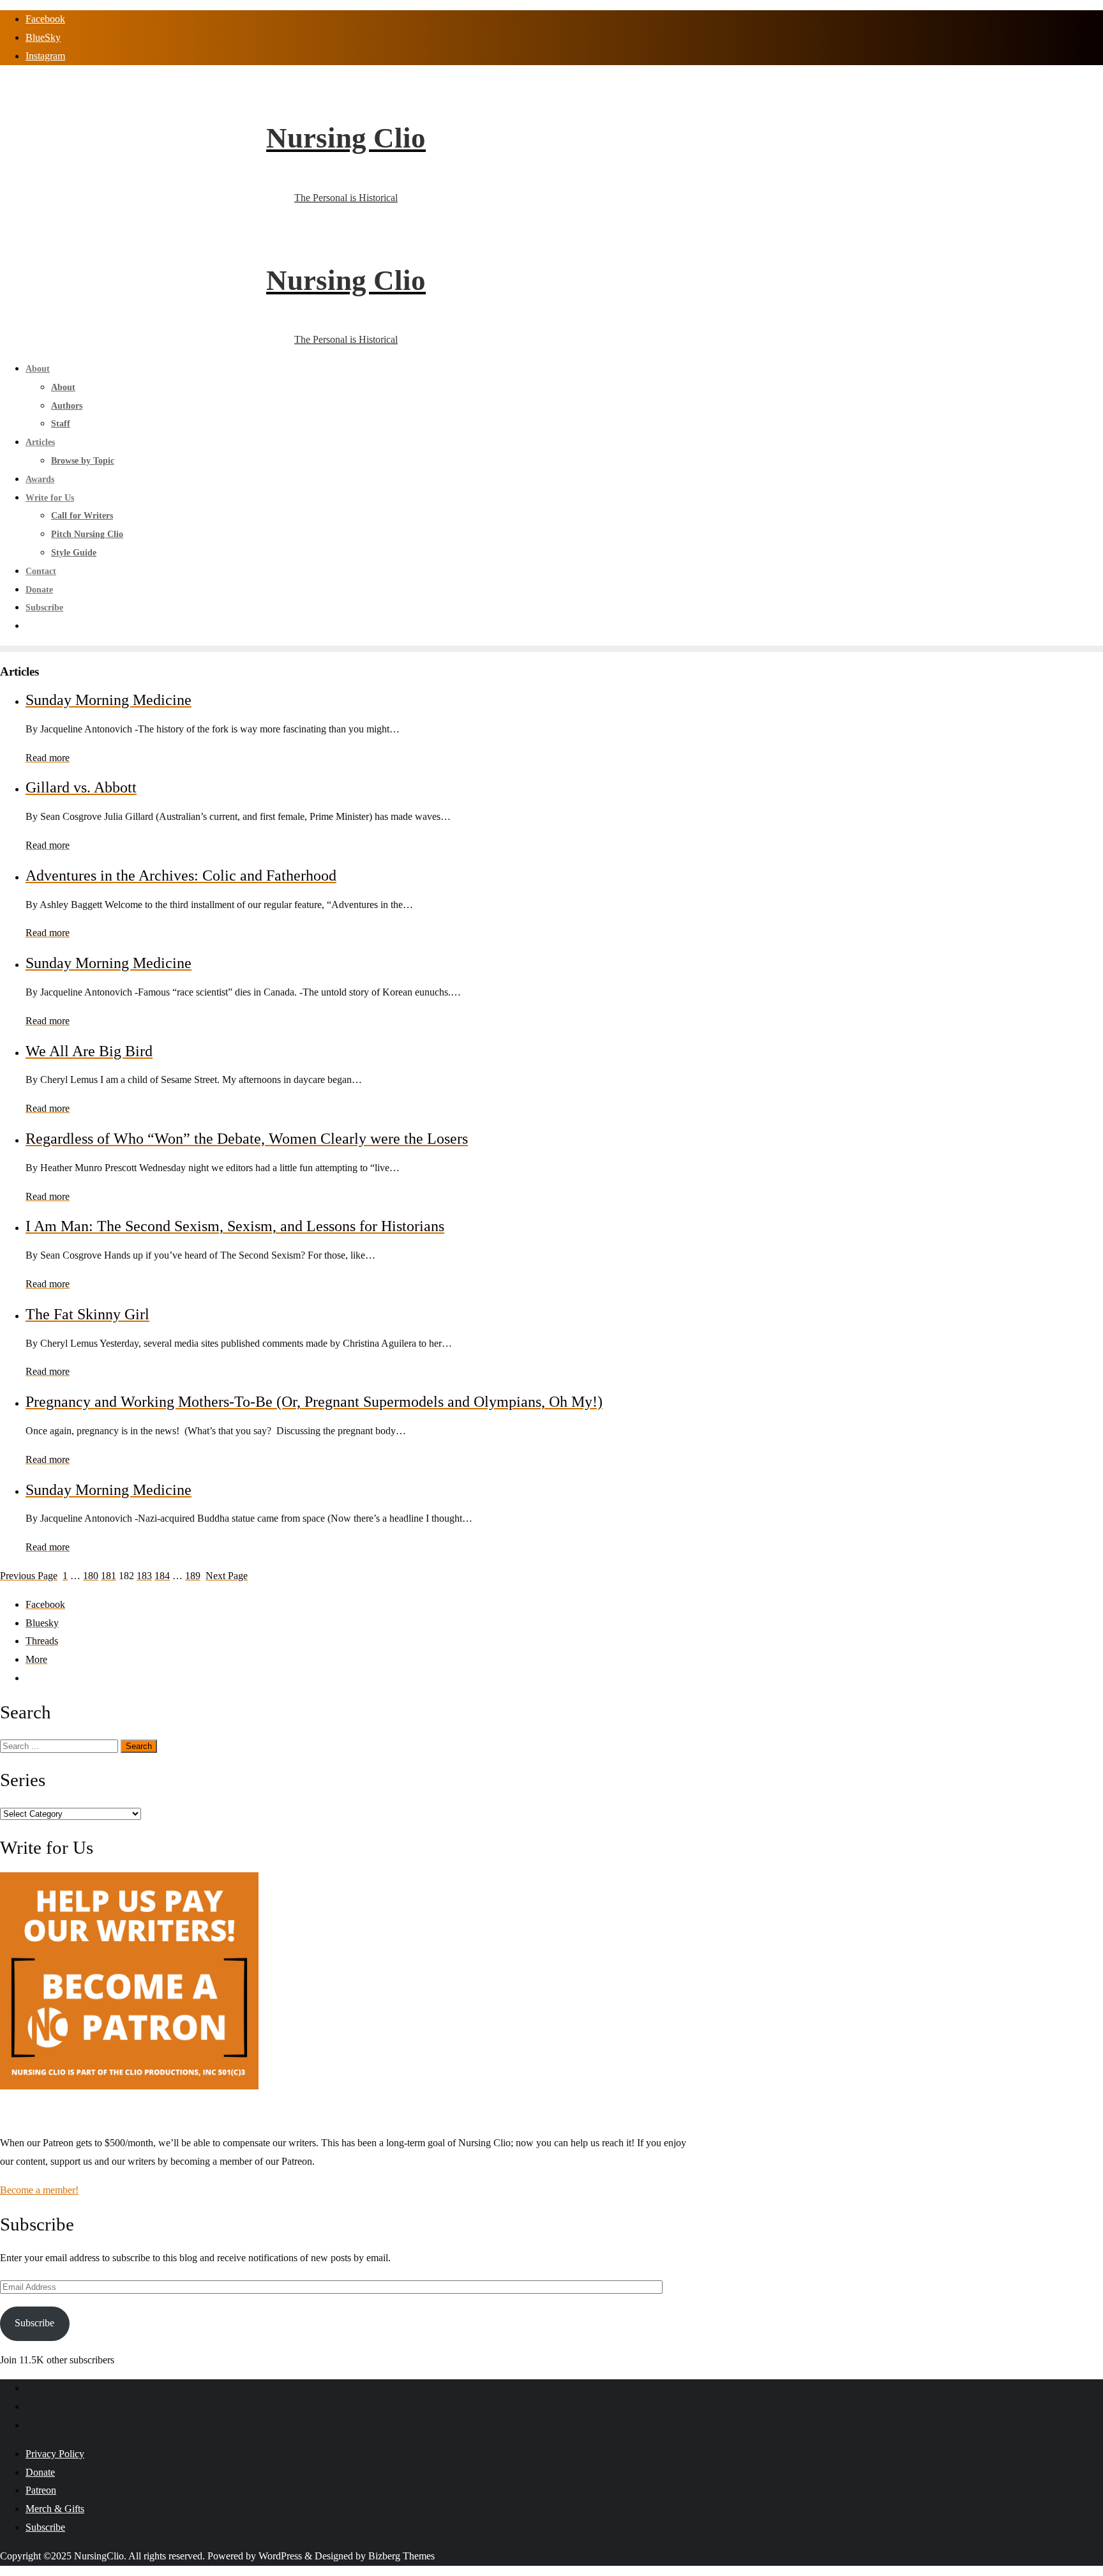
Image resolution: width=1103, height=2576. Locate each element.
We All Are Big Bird (89, 1051)
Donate (40, 2472)
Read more (48, 758)
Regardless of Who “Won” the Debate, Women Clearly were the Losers (247, 1139)
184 (162, 1576)
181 (109, 1576)
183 (144, 1576)
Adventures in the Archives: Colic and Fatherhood (181, 875)
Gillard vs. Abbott (81, 787)
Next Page (227, 1576)
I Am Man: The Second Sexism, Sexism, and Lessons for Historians (235, 1226)
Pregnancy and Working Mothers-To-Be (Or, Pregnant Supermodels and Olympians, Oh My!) (314, 1402)
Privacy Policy (55, 2454)
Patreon (41, 2490)
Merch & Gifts (55, 2509)
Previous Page (29, 1576)
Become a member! (39, 2190)
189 (193, 1576)
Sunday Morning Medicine (109, 700)
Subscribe (34, 2323)
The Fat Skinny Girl (87, 1314)
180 (91, 1576)
